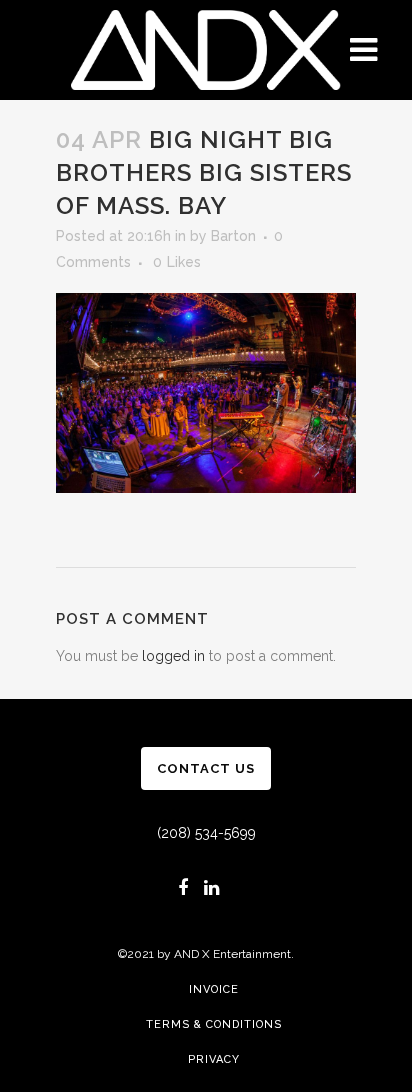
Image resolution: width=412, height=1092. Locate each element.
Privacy (214, 1059)
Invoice (214, 989)
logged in (173, 656)
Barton (233, 236)
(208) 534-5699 (206, 833)
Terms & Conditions (214, 1024)
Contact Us (206, 768)
